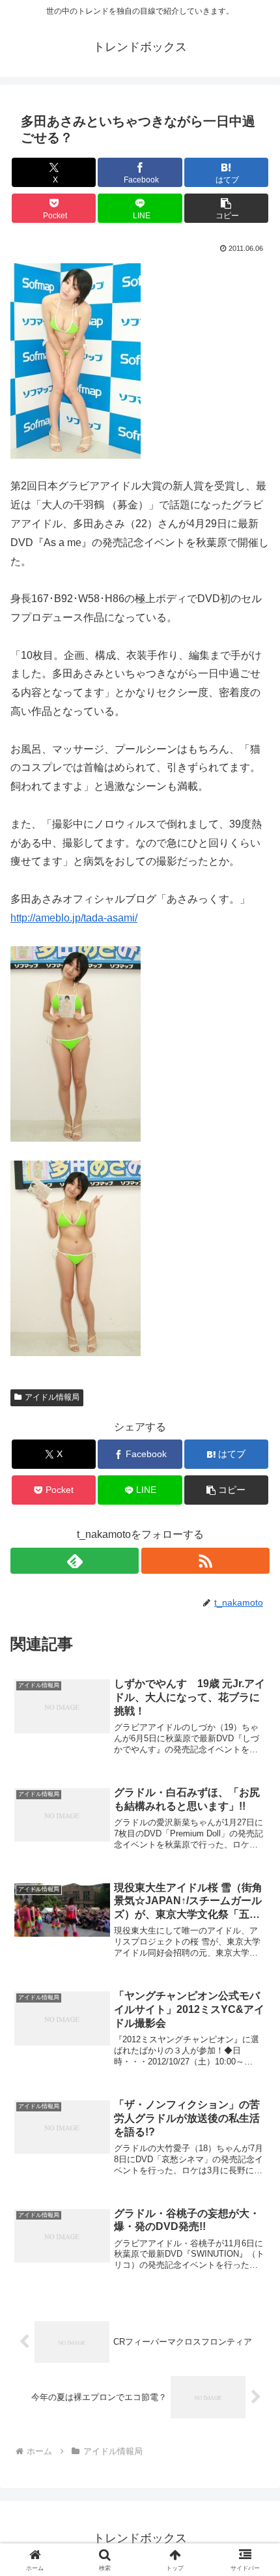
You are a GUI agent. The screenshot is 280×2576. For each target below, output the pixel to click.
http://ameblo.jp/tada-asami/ (74, 918)
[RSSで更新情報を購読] (205, 1561)
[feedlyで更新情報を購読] (75, 1561)
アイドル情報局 (52, 1397)
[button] (226, 208)
